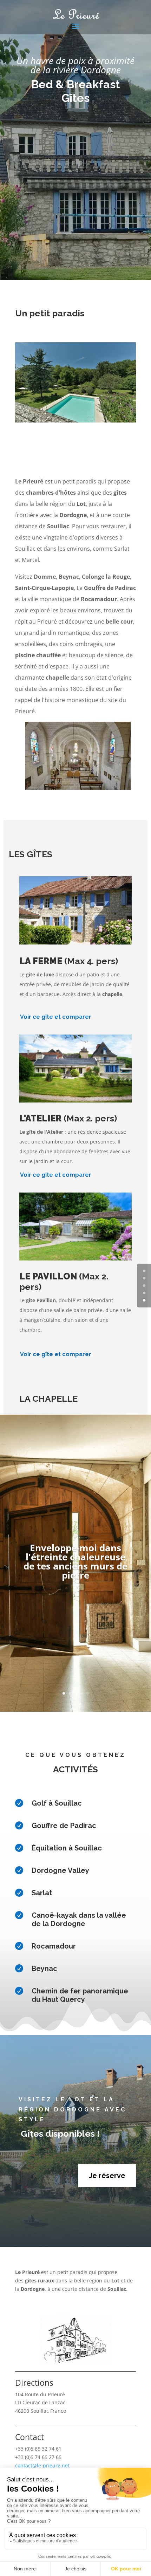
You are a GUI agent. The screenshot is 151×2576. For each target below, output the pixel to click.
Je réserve (107, 2176)
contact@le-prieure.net (42, 2465)
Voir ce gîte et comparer (56, 1017)
